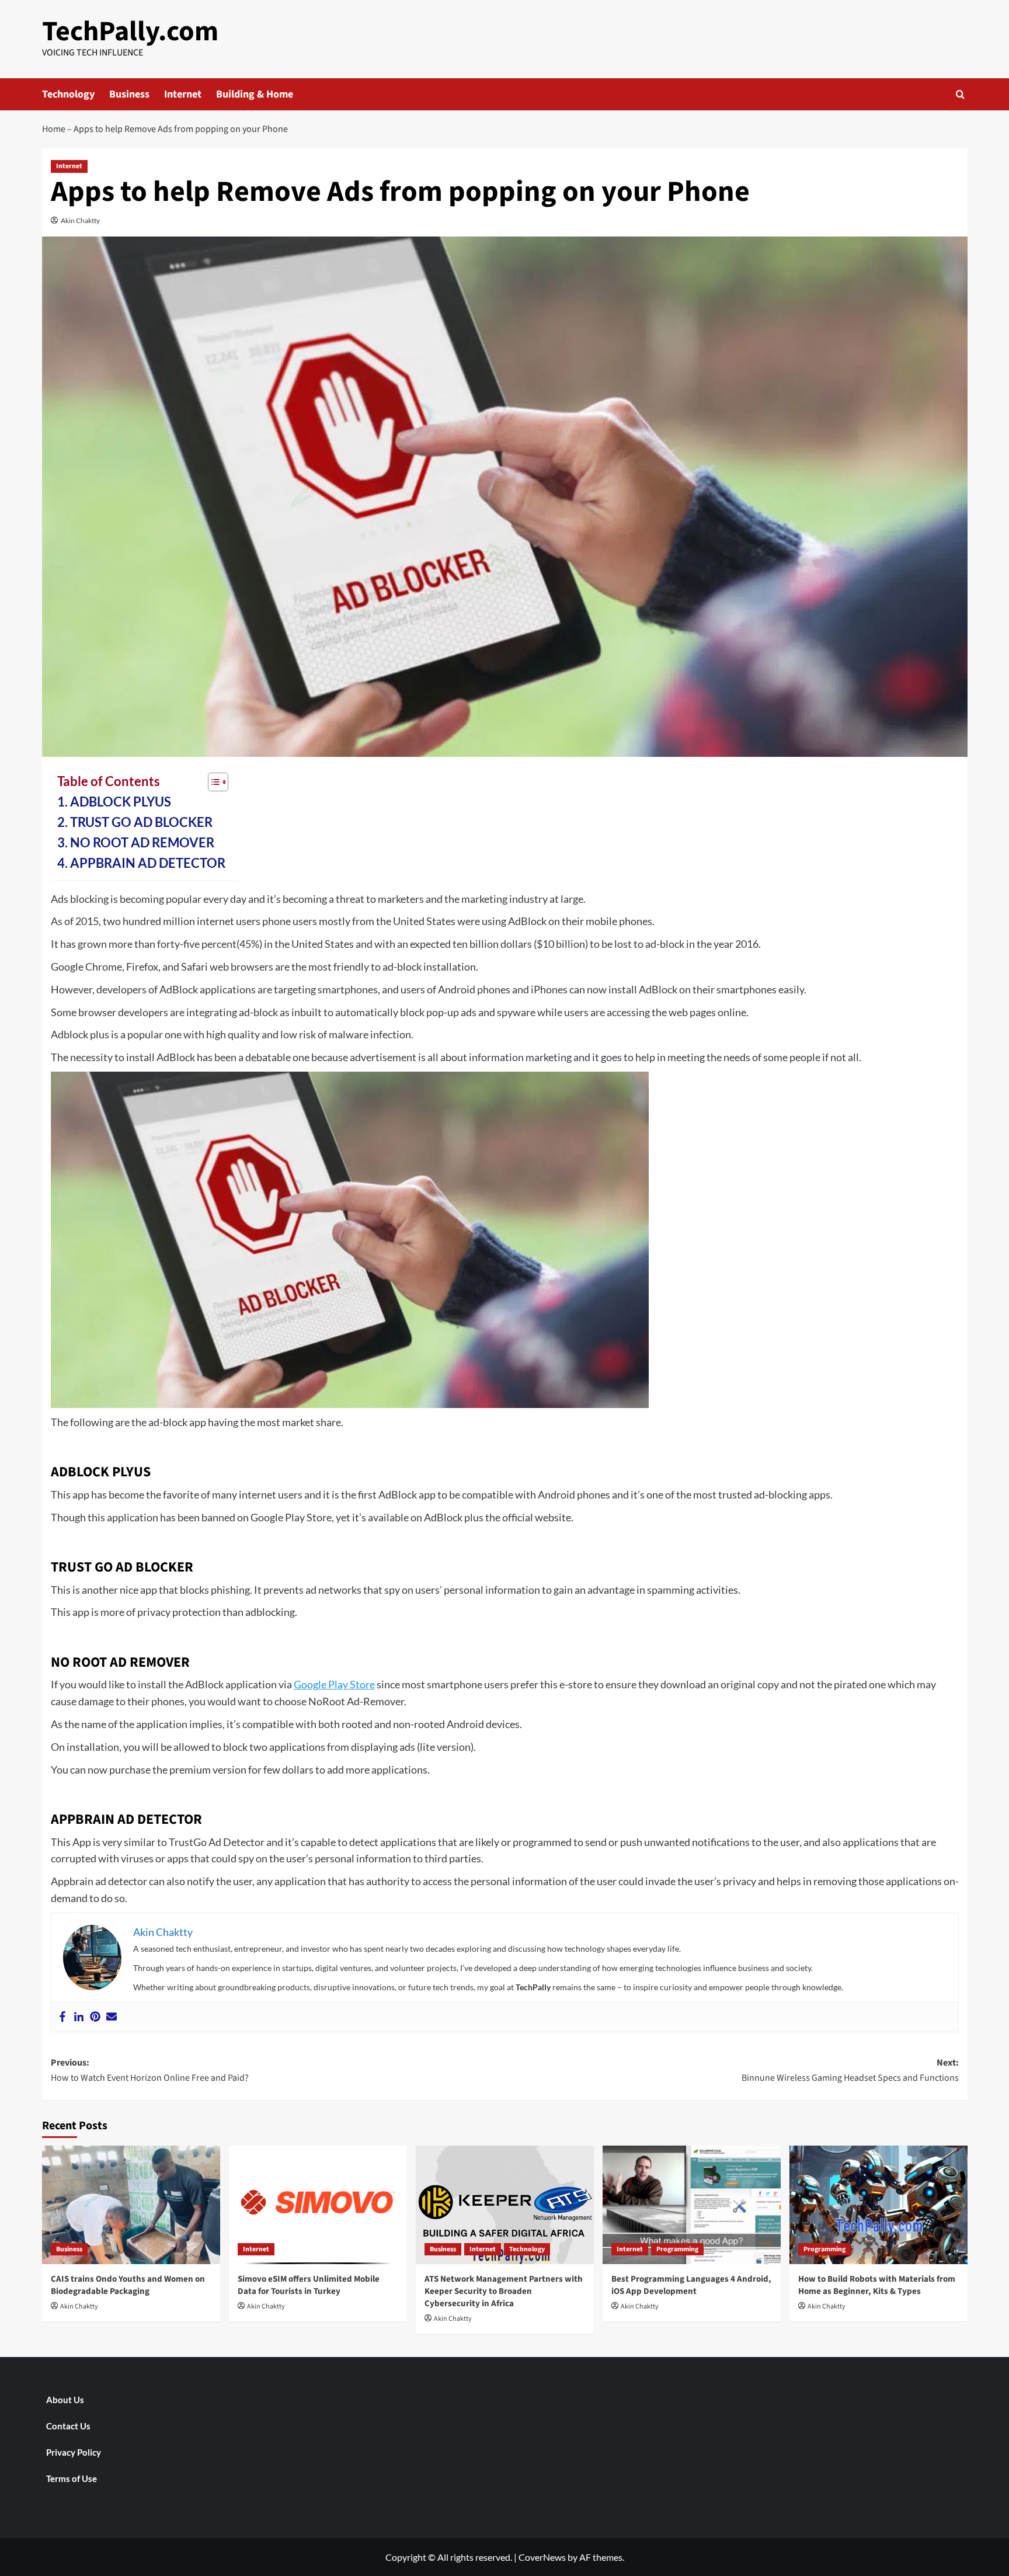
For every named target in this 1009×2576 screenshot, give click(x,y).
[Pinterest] (95, 2017)
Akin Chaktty (80, 220)
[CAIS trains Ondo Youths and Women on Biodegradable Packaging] (131, 2205)
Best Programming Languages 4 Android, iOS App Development (691, 2285)
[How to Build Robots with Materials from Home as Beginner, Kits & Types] (878, 2205)
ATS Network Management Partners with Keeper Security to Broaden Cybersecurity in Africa (504, 2291)
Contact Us (68, 2426)
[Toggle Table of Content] (212, 782)
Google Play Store (334, 1684)
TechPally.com (130, 32)
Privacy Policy (74, 2452)
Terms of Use (72, 2478)
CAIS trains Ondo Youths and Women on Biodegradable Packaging (128, 2285)
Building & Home (255, 94)
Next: (850, 2070)
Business (129, 94)
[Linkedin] (79, 2017)
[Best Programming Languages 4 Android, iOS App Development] (692, 2205)
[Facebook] (62, 2017)
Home (54, 129)
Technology (68, 94)
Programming (677, 2249)
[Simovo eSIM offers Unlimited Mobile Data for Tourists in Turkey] (318, 2205)
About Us (65, 2400)
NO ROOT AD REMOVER (142, 843)
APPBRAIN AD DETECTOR (148, 863)
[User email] (112, 2017)
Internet (183, 94)
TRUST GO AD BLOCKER (141, 822)
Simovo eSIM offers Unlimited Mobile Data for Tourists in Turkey (309, 2285)
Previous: (150, 2070)
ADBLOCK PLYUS (121, 802)
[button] (960, 94)
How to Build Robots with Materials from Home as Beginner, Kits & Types (877, 2285)
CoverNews (542, 2557)
